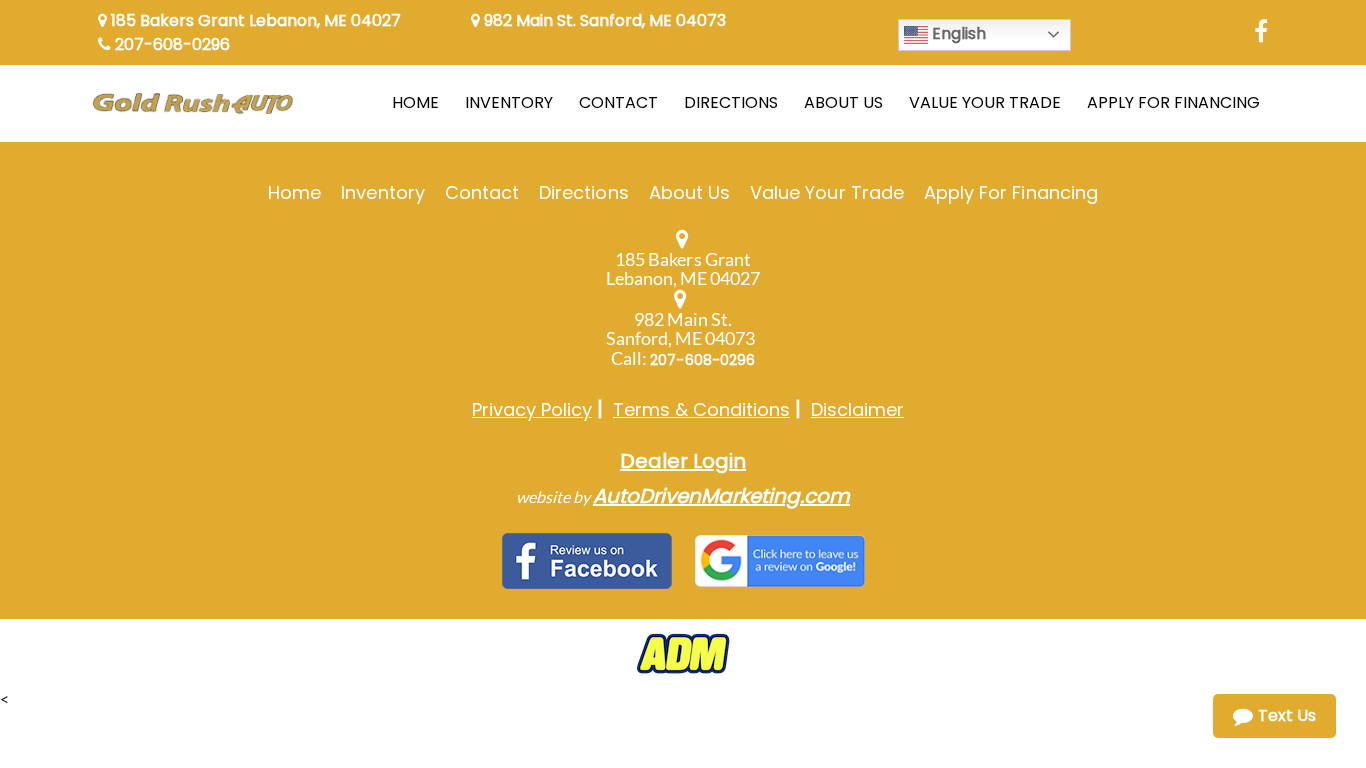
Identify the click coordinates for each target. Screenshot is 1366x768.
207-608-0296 (170, 44)
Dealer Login (683, 461)
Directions (584, 192)
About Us (689, 192)
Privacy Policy (532, 409)
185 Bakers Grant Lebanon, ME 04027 (254, 20)
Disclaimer (857, 409)
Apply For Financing (1011, 192)
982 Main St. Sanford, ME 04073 (603, 20)
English (957, 33)
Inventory (382, 192)
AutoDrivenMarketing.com (721, 496)
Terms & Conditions (701, 409)
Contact (482, 192)
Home (294, 192)
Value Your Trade (827, 192)
